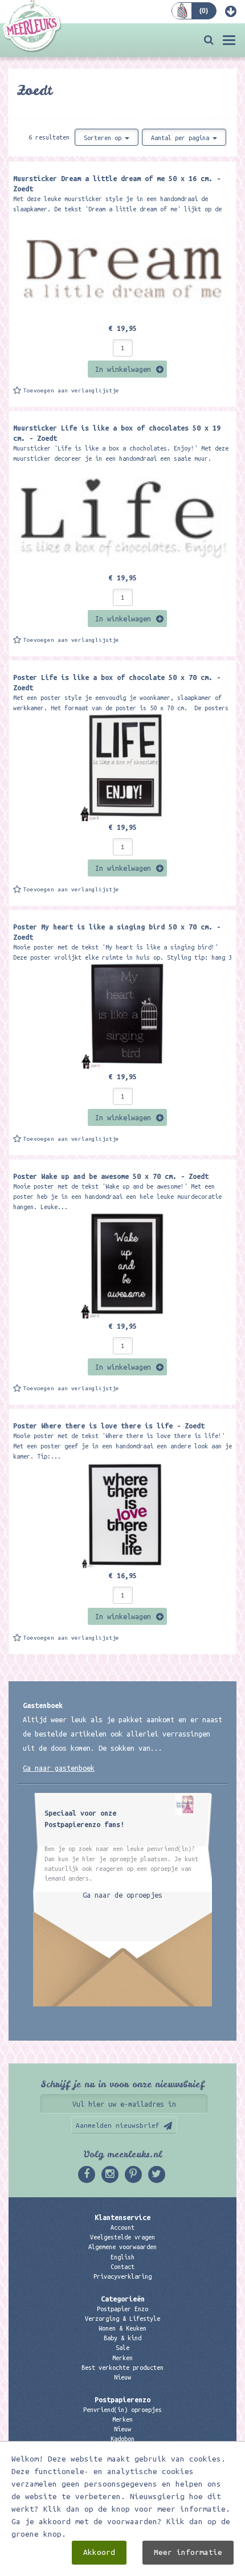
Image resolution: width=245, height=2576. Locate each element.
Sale (122, 2348)
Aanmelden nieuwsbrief (118, 2125)
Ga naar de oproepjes (122, 1895)
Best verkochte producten (122, 2368)
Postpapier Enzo (122, 2309)
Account (122, 2227)
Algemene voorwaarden (122, 2247)
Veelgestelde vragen (122, 2237)
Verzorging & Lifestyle (122, 2319)
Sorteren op (104, 138)
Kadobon (122, 2439)
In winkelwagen (123, 369)
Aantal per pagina (182, 138)
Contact (122, 2267)
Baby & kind (122, 2338)
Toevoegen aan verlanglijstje (71, 390)
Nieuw (122, 2377)
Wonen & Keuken (122, 2328)
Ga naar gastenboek (59, 1768)
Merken (122, 2358)
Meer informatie (188, 2552)
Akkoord (99, 2552)
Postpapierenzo (122, 2399)
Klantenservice (122, 2217)
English (122, 2257)
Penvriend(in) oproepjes (122, 2410)
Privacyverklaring (122, 2276)
